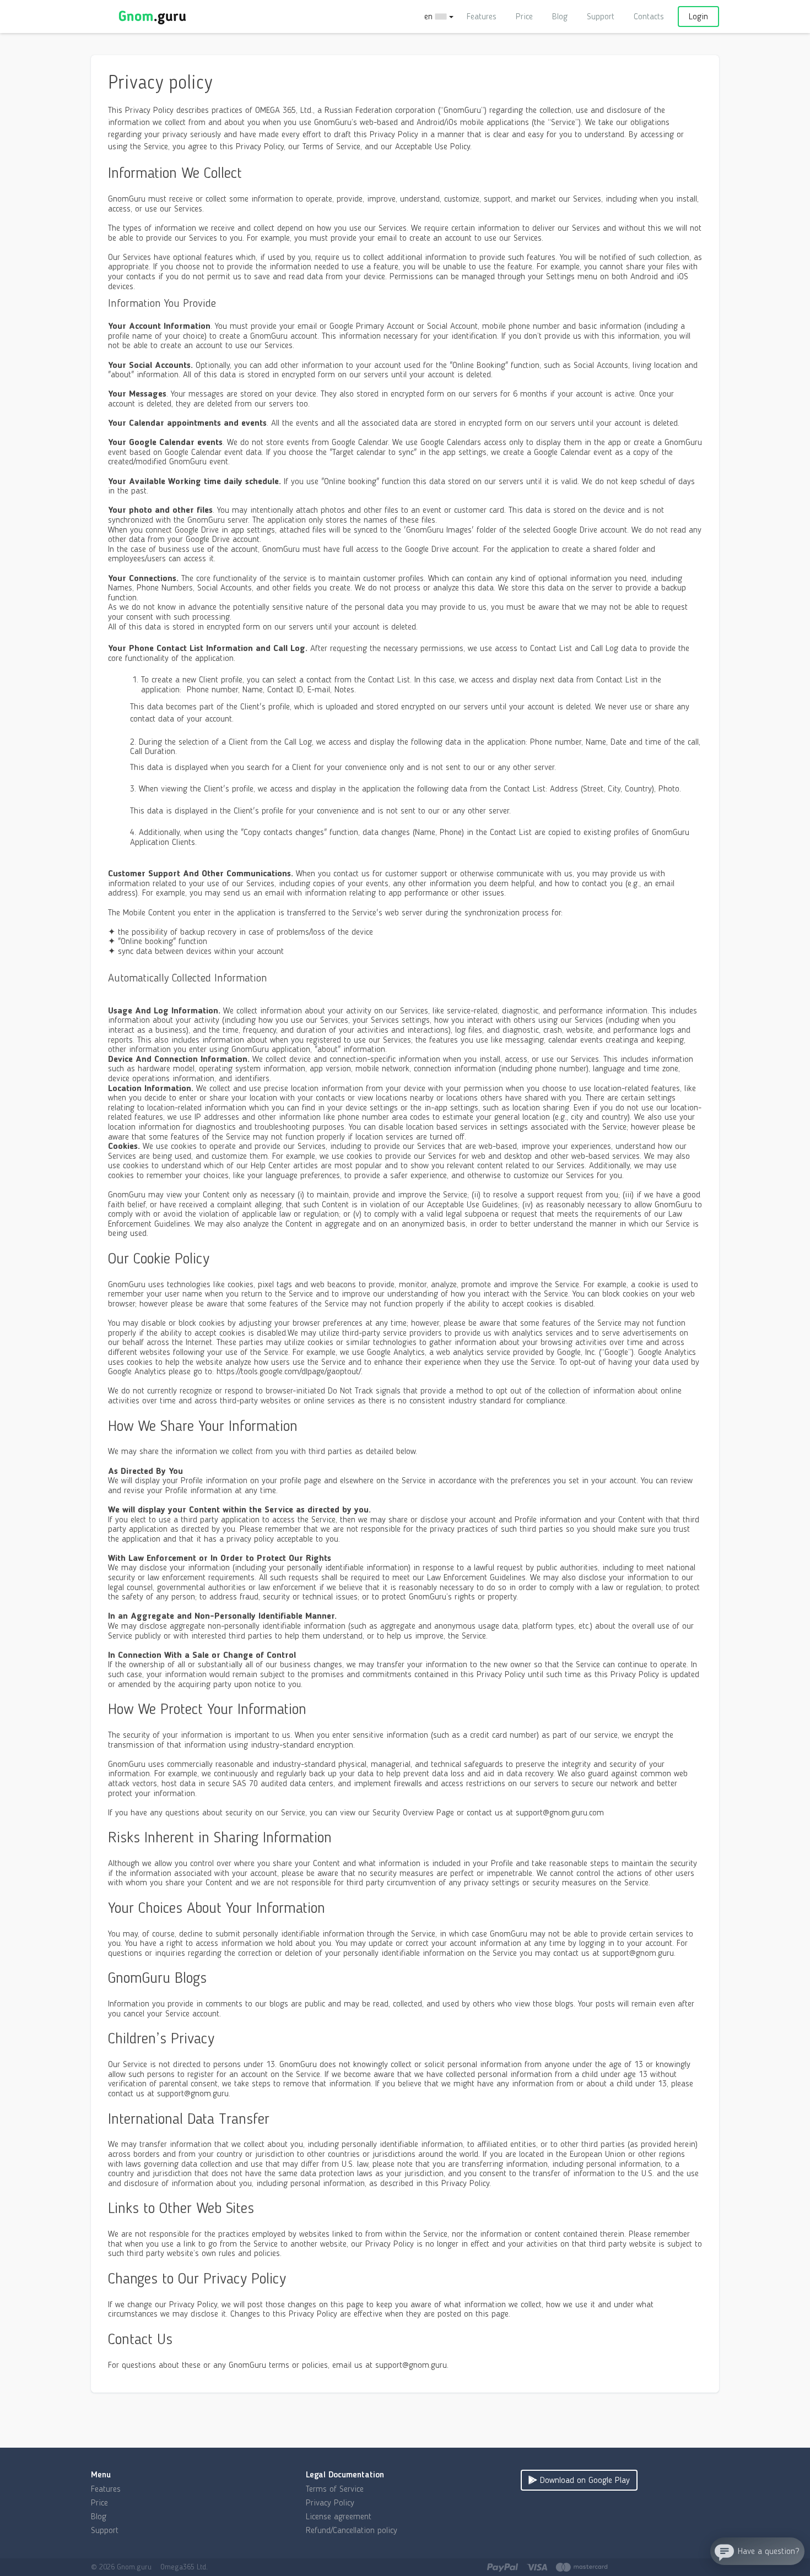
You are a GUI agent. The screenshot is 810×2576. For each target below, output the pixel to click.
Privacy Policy (330, 2502)
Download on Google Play (584, 2480)
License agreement (339, 2516)
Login (698, 16)
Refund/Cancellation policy (352, 2530)
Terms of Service (335, 2489)
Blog (560, 16)
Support (601, 16)
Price (524, 16)
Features (482, 16)
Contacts (649, 16)
